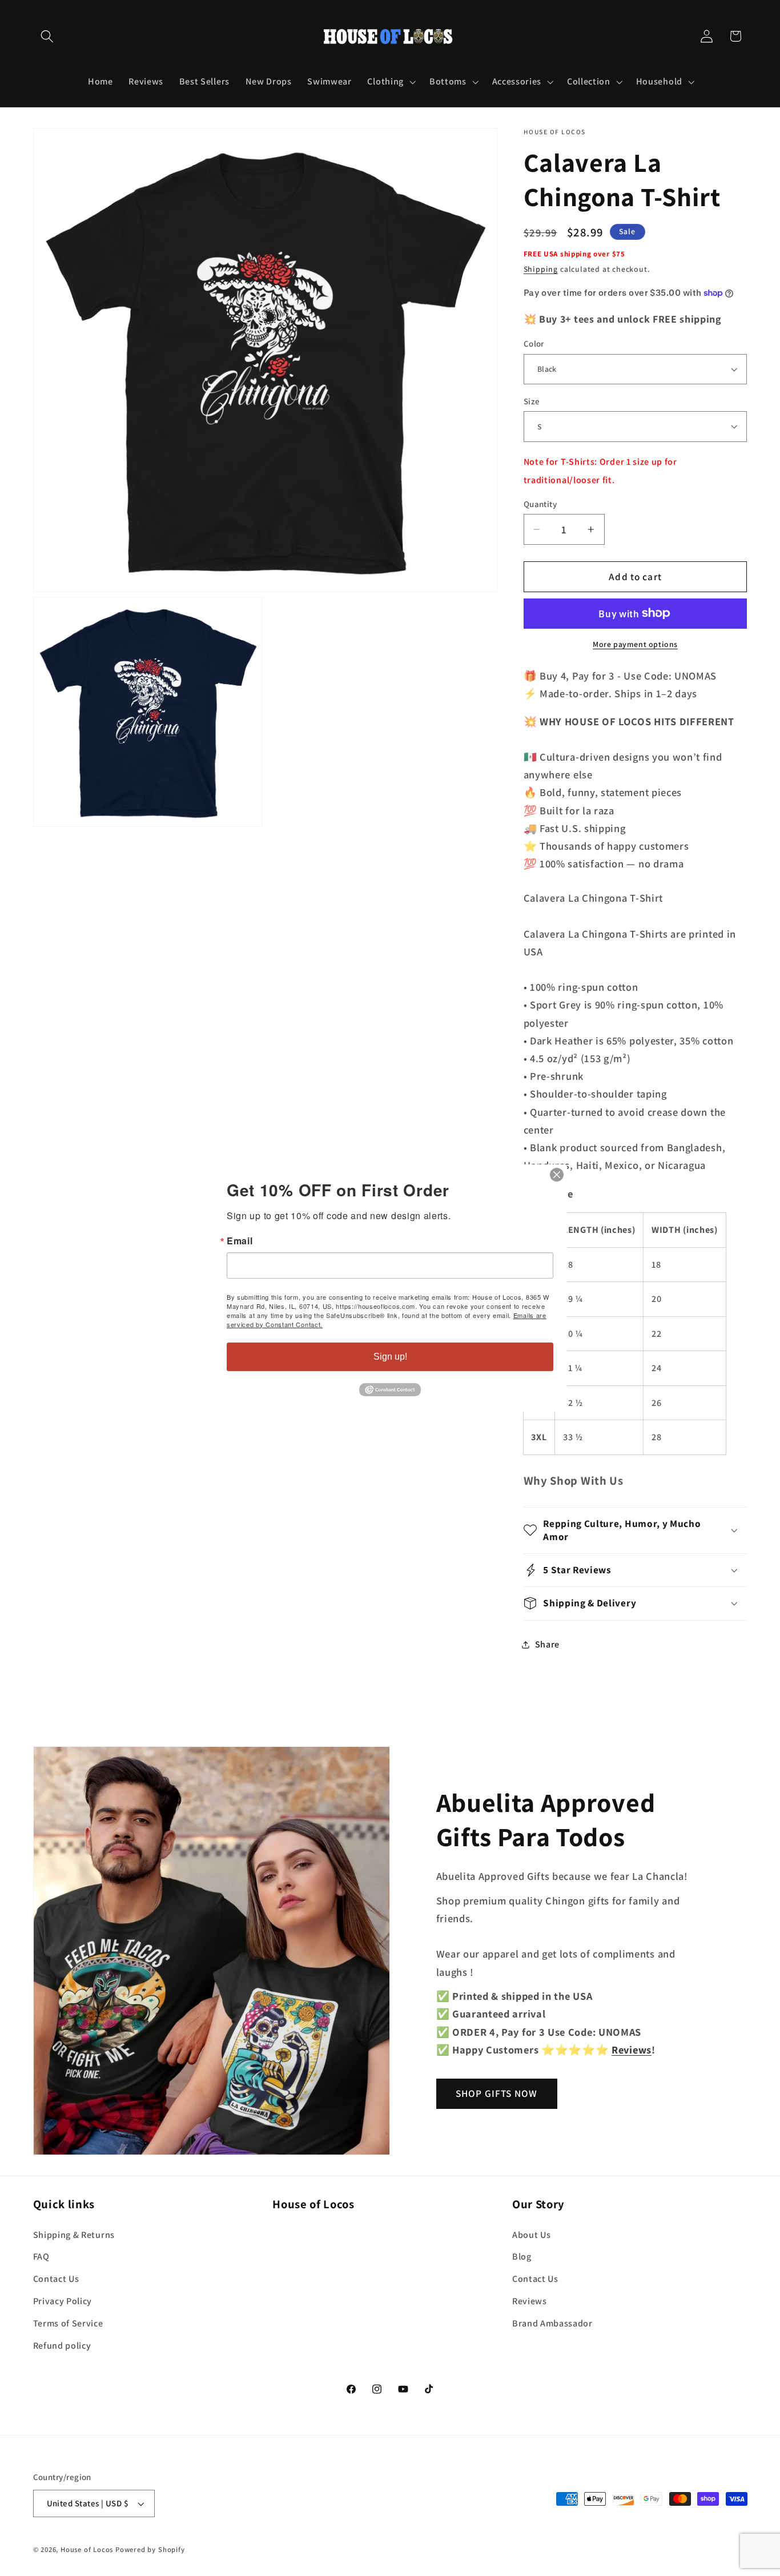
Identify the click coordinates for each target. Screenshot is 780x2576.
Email (240, 1241)
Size (532, 401)
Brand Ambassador (552, 2323)
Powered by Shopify (150, 2549)
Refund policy (62, 2346)
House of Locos (87, 2549)
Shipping (541, 269)
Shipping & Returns (74, 2235)
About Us (532, 2235)
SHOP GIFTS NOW (496, 2093)
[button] (48, 36)
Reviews (530, 2301)
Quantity (540, 504)
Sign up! (390, 1357)
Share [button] (547, 1644)
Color (534, 343)
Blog (522, 2256)
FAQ (41, 2256)
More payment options (635, 644)
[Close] (557, 1175)
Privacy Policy (63, 2301)
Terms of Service (68, 2323)
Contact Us (56, 2279)
